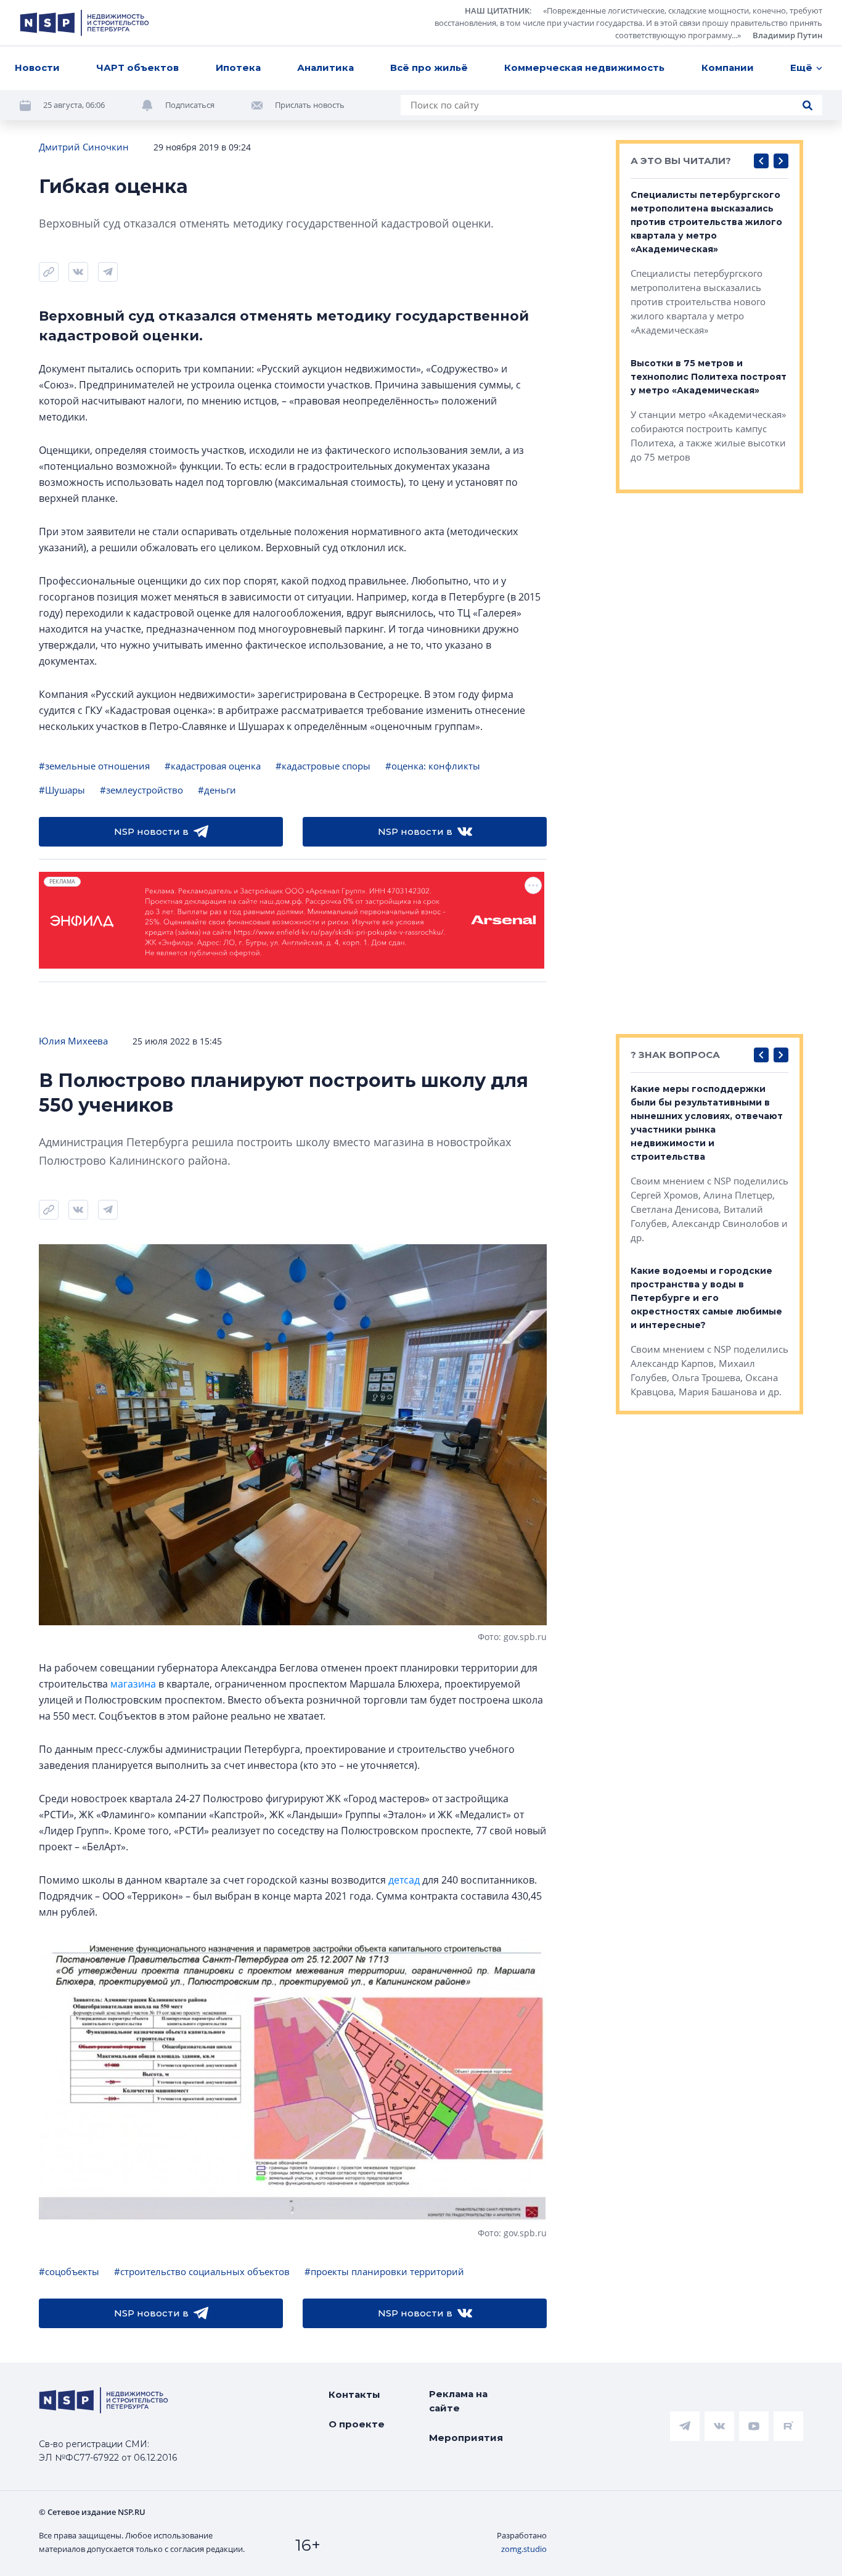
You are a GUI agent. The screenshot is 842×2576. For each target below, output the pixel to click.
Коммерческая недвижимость (584, 68)
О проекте (357, 2424)
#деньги (217, 790)
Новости (37, 68)
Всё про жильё (429, 68)
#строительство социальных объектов (202, 2271)
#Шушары (62, 790)
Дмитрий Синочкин (84, 147)
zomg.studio (524, 2549)
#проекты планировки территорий (384, 2271)
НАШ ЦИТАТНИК (497, 10)
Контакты (354, 2394)
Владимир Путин (787, 35)
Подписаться (190, 105)
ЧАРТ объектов (137, 68)
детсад (404, 1880)
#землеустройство (141, 790)
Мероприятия (466, 2438)
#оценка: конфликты (433, 766)
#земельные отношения (94, 766)
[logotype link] (84, 23)
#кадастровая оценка (213, 766)
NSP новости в (151, 831)
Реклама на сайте (458, 2401)
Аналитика (325, 68)
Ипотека (238, 68)
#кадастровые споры (323, 766)
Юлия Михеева (73, 1041)
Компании (728, 68)
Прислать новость (310, 105)
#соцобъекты (69, 2271)
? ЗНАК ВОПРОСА (675, 1055)
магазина (133, 1684)
